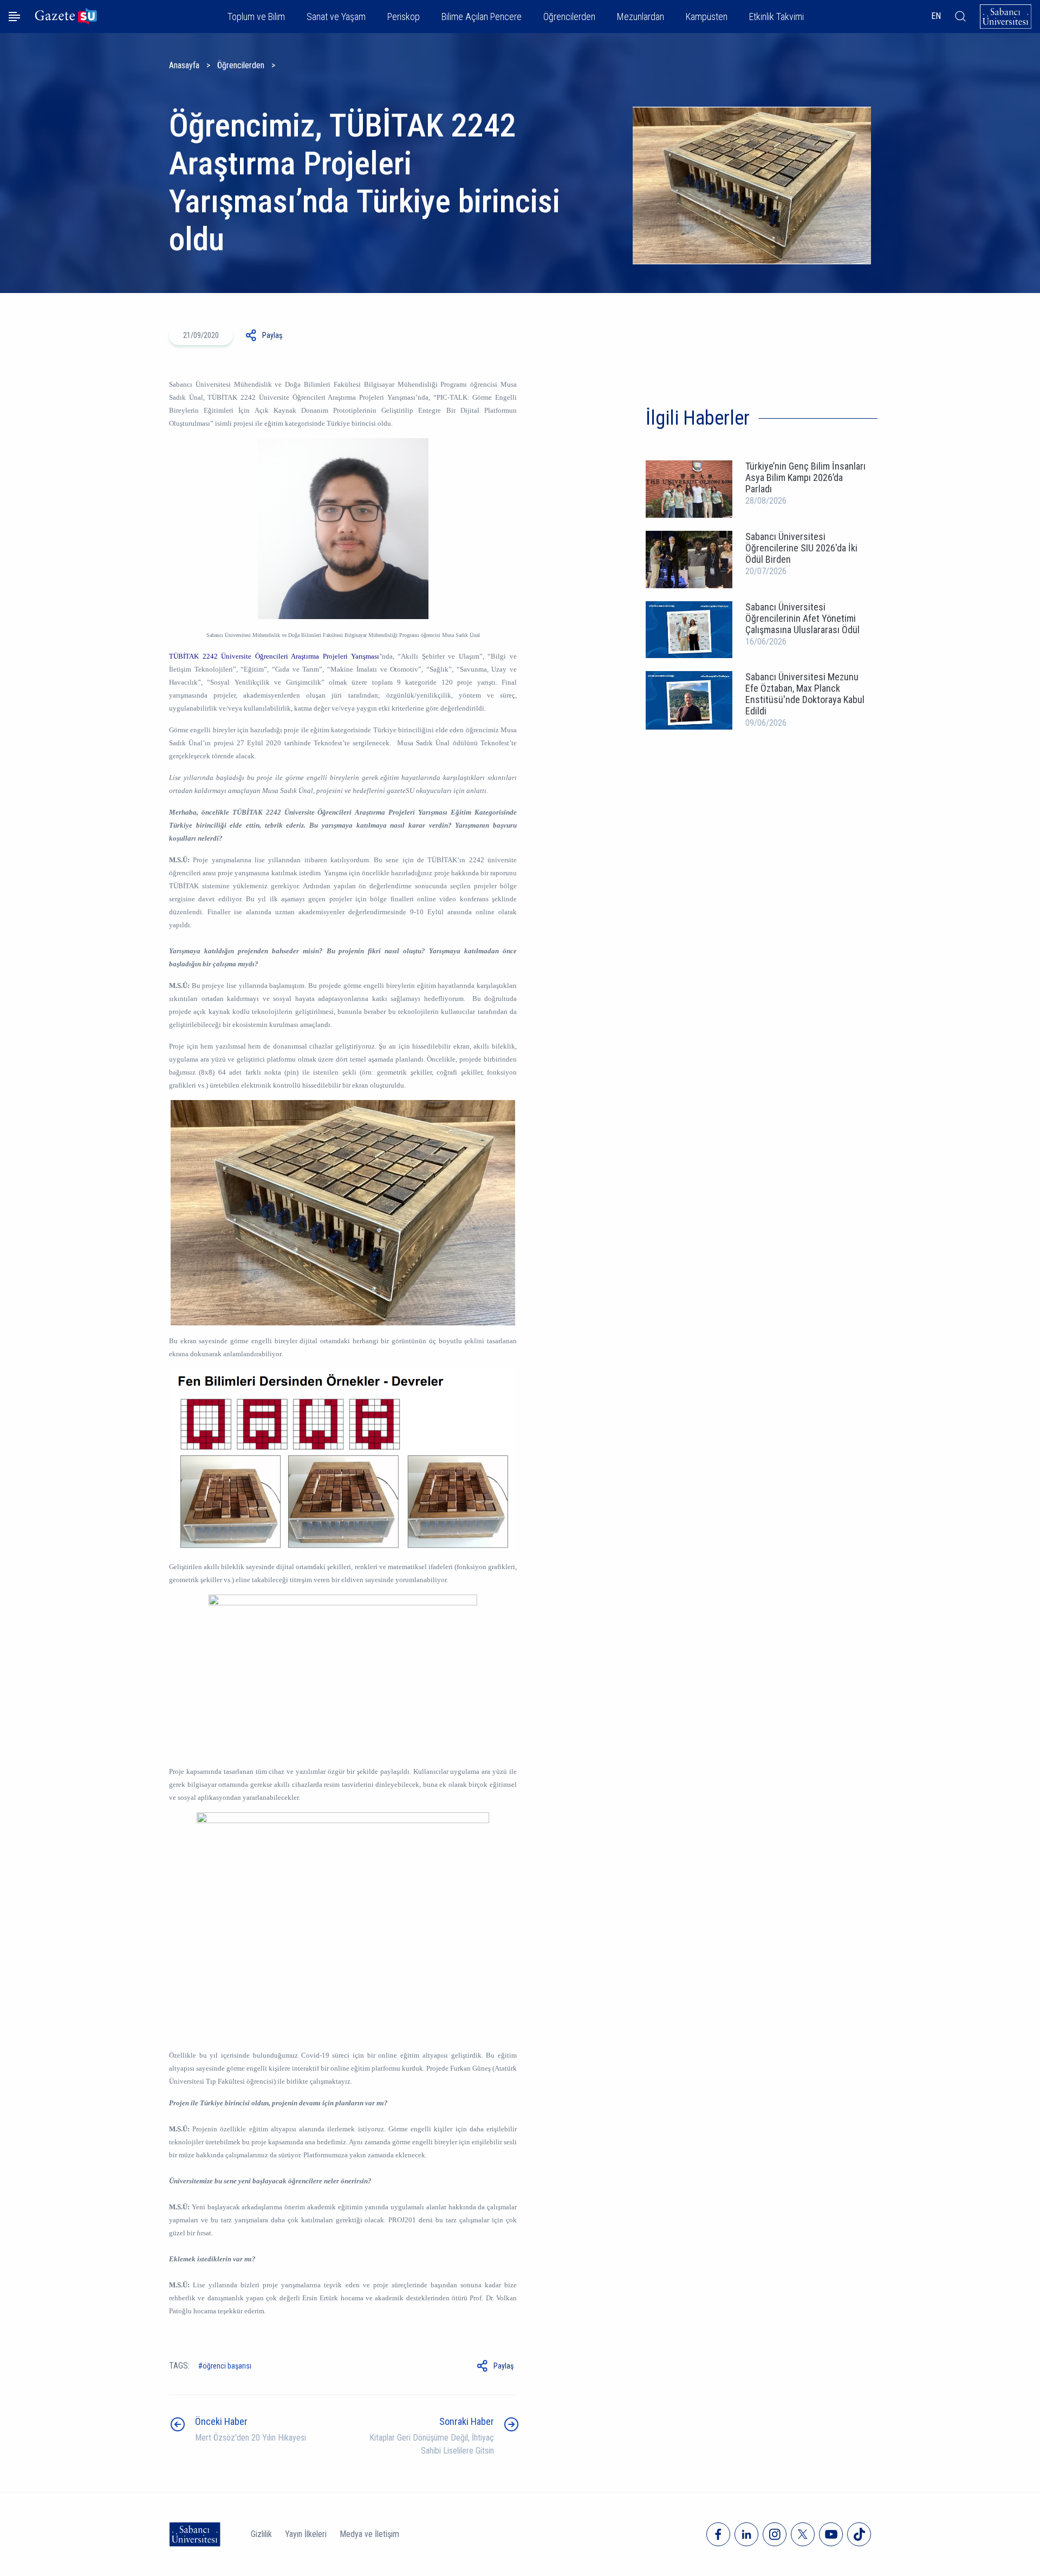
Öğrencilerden (241, 65)
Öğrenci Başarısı (227, 2366)
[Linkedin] (746, 2534)
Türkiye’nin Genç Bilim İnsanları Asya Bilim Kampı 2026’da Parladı (805, 477)
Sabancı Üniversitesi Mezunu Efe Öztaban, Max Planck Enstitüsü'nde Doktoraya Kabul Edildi (805, 694)
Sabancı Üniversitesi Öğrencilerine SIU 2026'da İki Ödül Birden (801, 548)
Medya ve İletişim (369, 2534)
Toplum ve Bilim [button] (256, 17)
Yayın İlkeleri (306, 2534)
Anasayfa (184, 65)
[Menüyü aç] (14, 17)
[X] (803, 2534)
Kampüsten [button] (707, 17)
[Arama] (960, 16)
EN (936, 16)
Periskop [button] (404, 17)
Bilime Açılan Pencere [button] (482, 17)
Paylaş (272, 335)
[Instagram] (775, 2534)
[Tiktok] (859, 2534)
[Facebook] (718, 2534)
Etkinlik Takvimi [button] (776, 17)
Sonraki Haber (467, 2421)
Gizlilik (261, 2534)
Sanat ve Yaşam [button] (336, 17)
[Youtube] (831, 2534)
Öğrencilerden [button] (569, 17)
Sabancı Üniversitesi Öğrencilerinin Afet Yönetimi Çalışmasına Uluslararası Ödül (802, 618)
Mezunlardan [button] (641, 17)
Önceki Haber (221, 2421)
